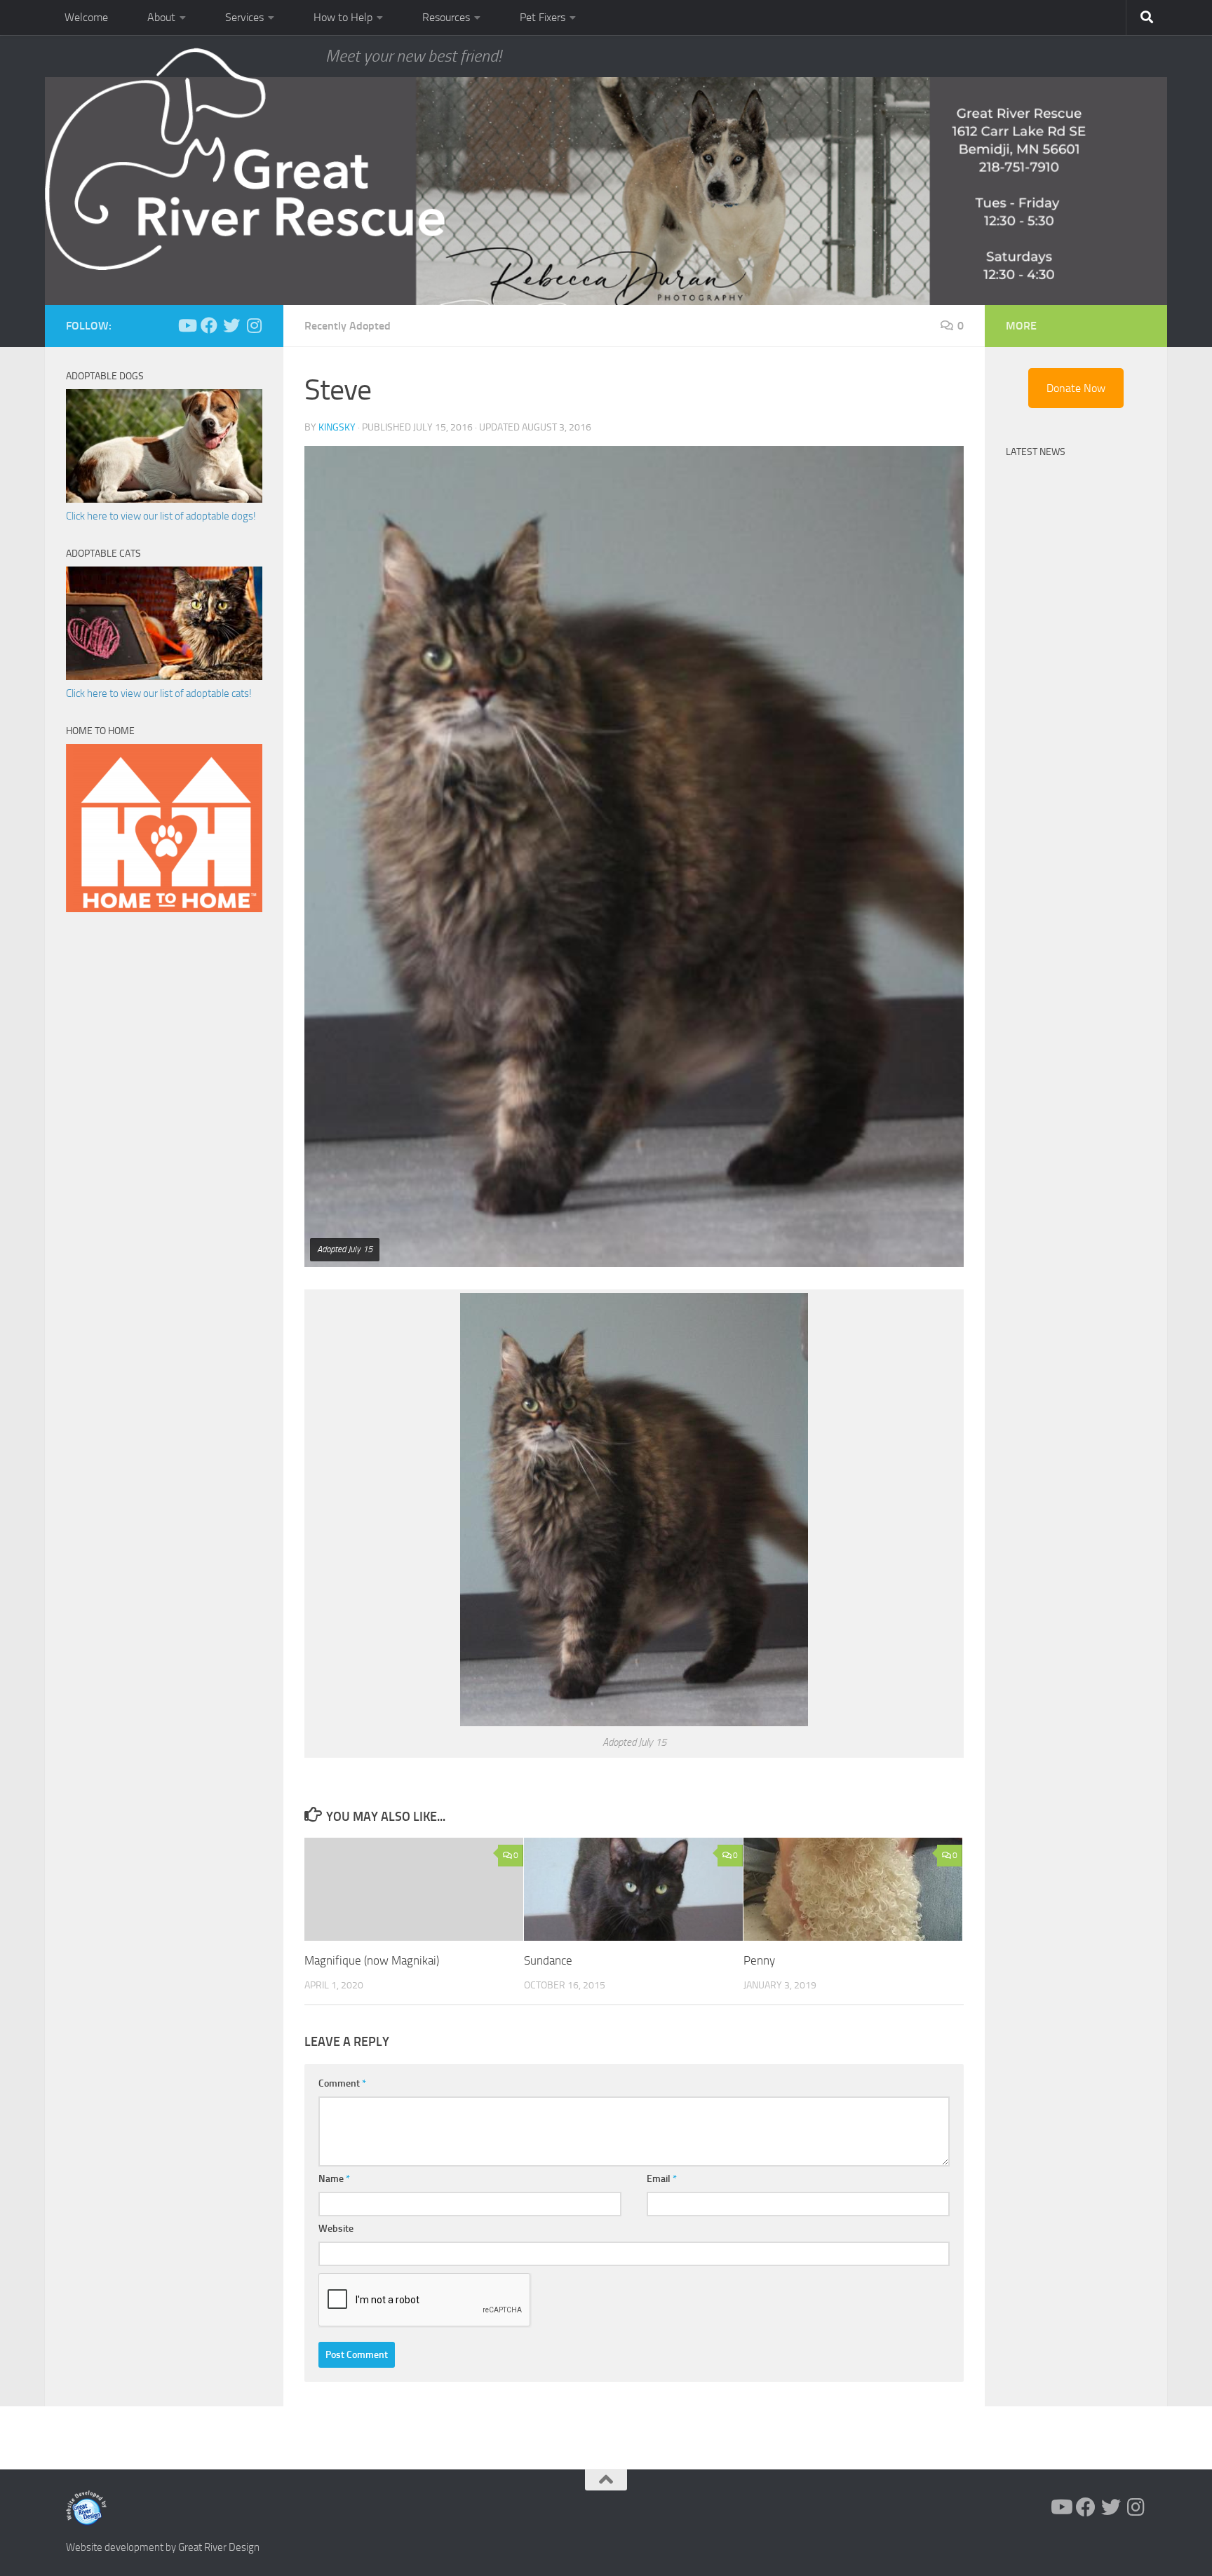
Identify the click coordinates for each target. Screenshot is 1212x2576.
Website (336, 2229)
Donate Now (1076, 388)
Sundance (548, 1960)
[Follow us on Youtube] (187, 325)
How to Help (343, 17)
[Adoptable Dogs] (164, 499)
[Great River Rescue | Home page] (245, 159)
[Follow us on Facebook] (209, 325)
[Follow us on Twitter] (231, 325)
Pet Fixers (543, 17)
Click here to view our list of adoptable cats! (159, 693)
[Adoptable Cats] (164, 677)
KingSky (337, 427)
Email (662, 2179)
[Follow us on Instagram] (254, 325)
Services (244, 17)
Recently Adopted (348, 326)
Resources (446, 17)
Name (334, 2179)
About (161, 17)
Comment (342, 2083)
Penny (759, 1960)
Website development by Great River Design (163, 2547)
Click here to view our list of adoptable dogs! (161, 516)
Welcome (86, 17)
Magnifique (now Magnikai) (372, 1960)
